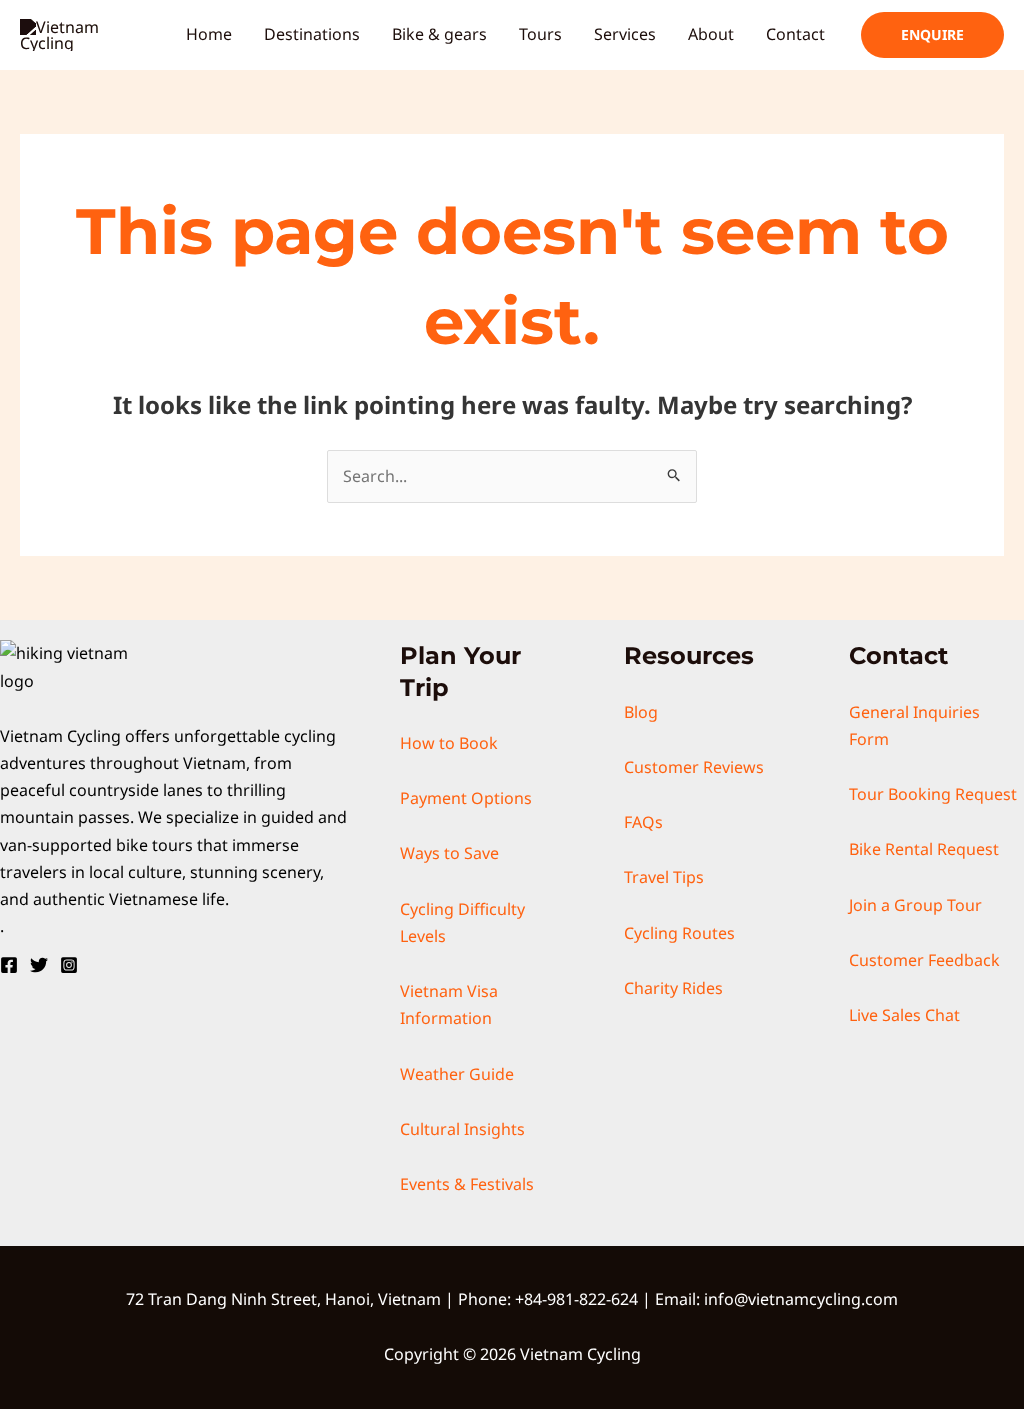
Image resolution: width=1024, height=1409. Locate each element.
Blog (641, 712)
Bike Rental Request (924, 849)
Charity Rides (673, 988)
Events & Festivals (467, 1184)
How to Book (449, 743)
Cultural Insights (462, 1129)
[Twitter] (39, 965)
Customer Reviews (694, 767)
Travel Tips (664, 877)
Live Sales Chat (904, 1015)
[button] (932, 35)
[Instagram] (69, 965)
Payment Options (466, 798)
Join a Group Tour (915, 905)
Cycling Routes (679, 933)
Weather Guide (457, 1074)
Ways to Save (449, 853)
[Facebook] (9, 965)
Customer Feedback (924, 960)
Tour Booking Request (933, 794)
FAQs (643, 822)
